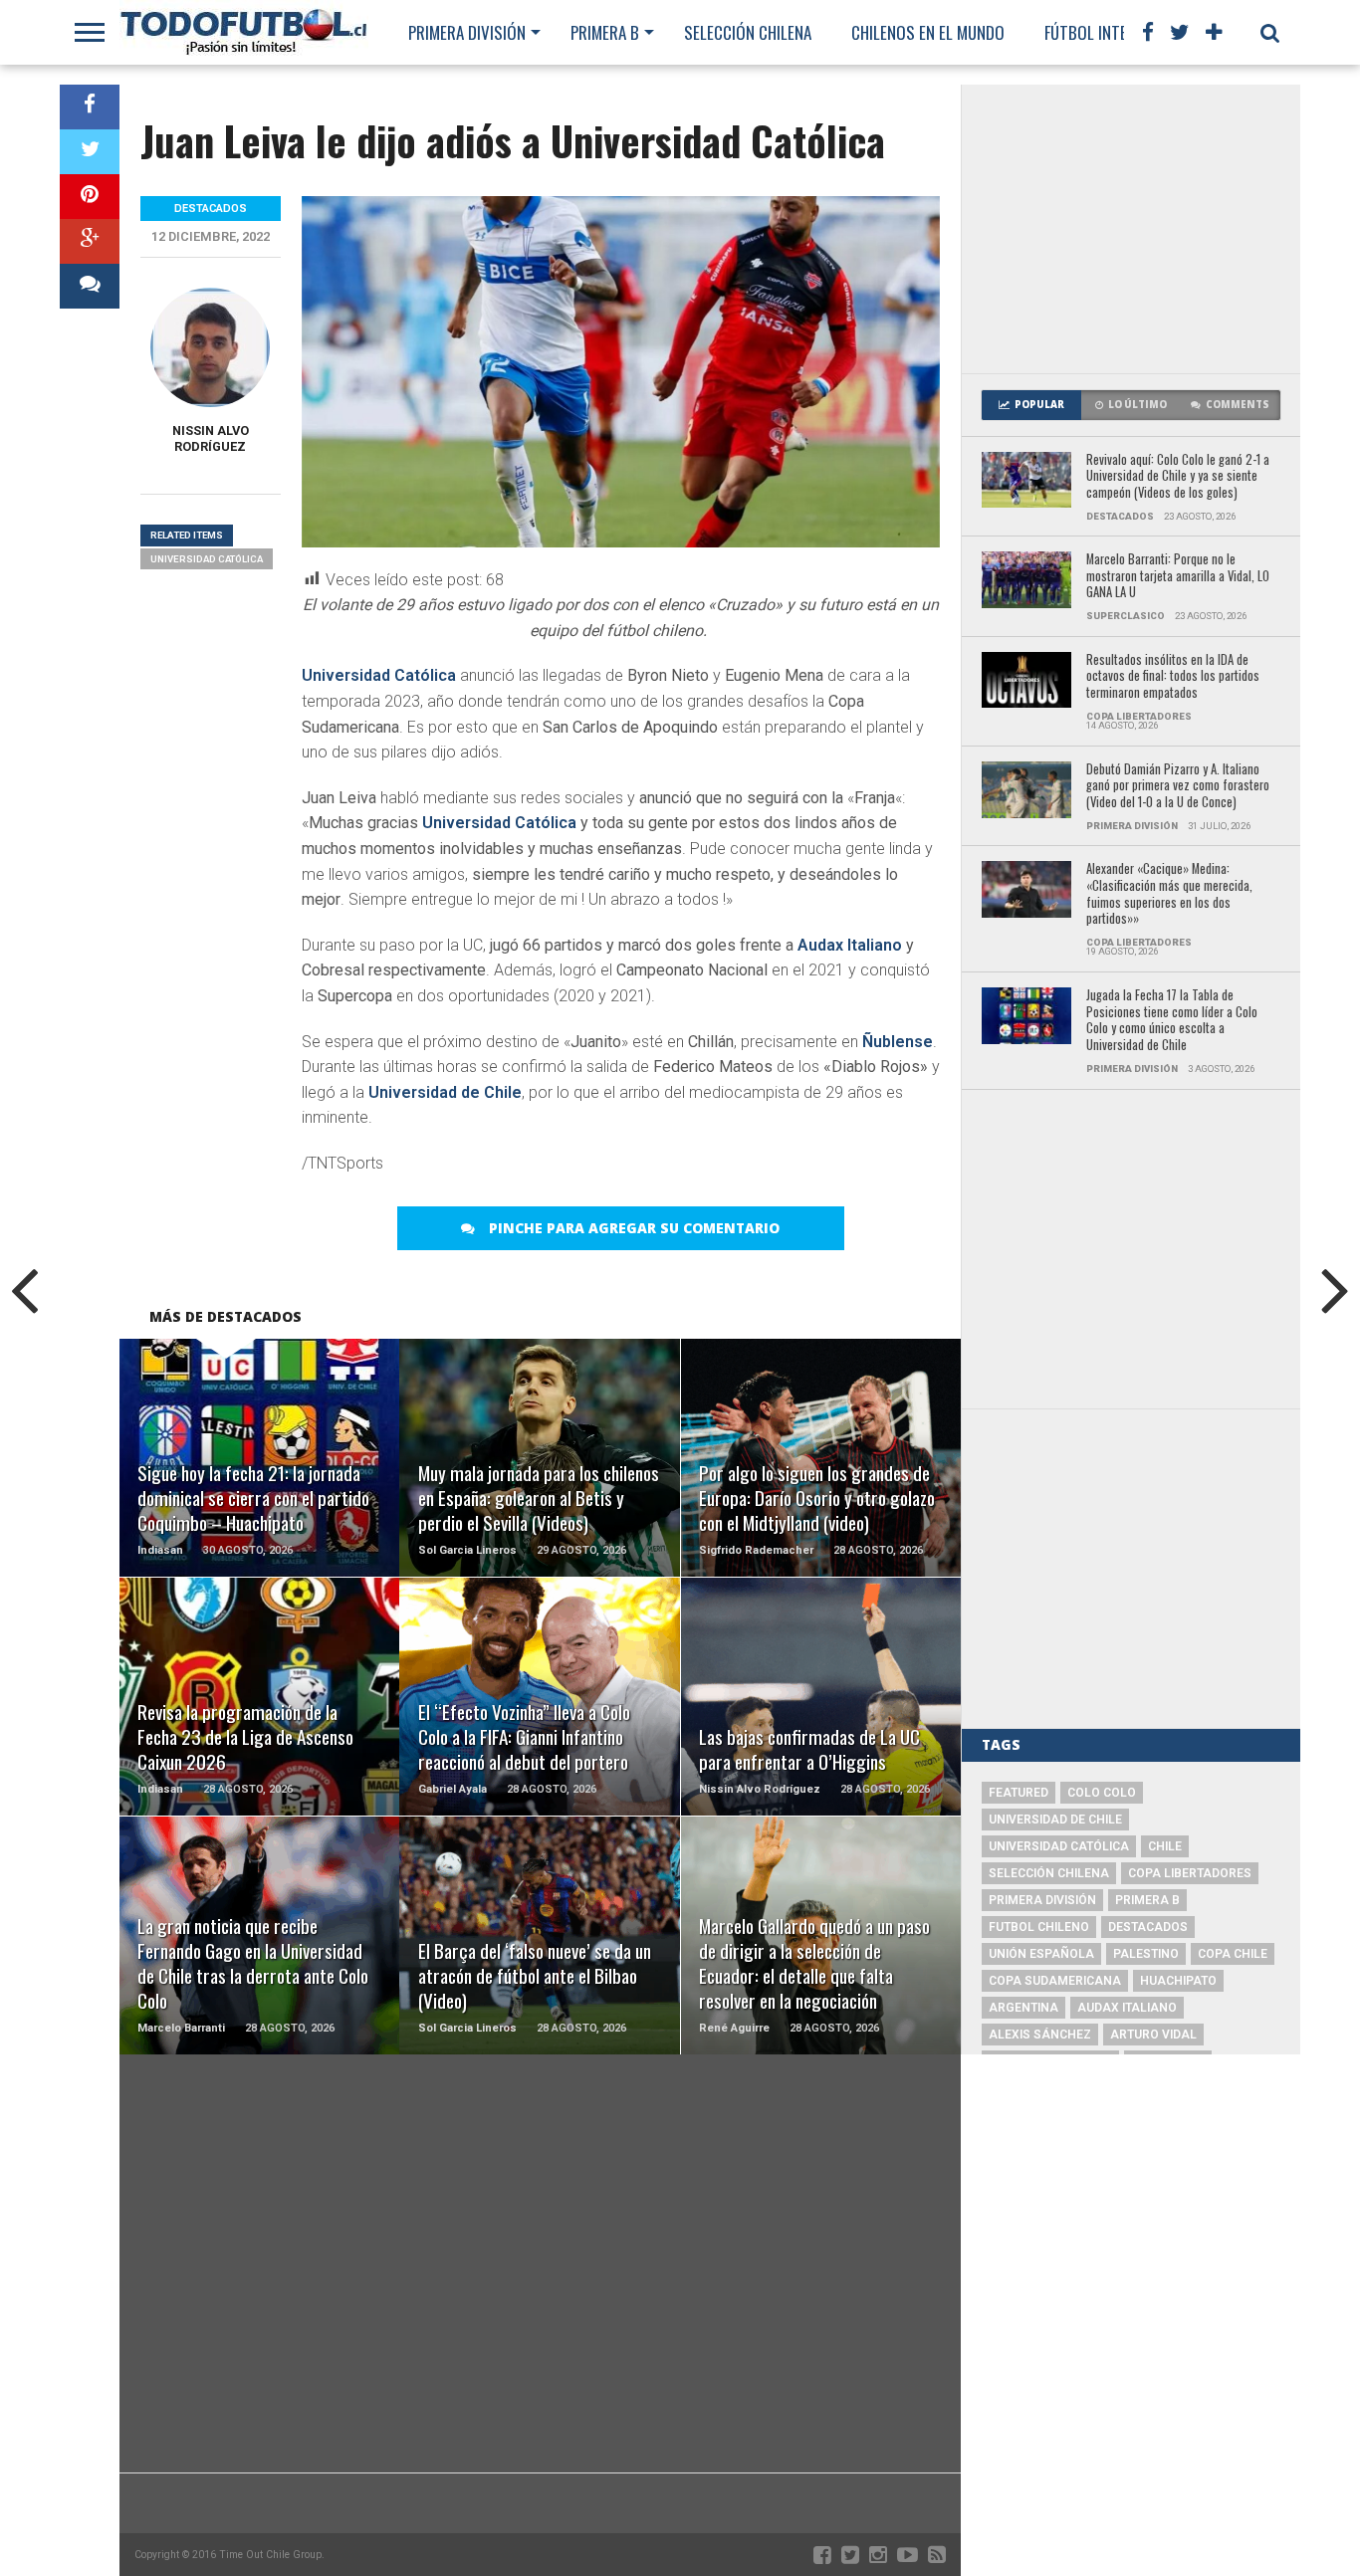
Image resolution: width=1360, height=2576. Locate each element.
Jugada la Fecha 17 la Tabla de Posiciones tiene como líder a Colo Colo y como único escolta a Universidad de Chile (1172, 1021)
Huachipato (1178, 1981)
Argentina (1023, 2008)
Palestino (1146, 1954)
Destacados (1148, 1927)
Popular (1039, 405)
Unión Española (1041, 1954)
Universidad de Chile (445, 1092)
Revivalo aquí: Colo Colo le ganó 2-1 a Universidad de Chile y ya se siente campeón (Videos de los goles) (1178, 477)
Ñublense (898, 1042)
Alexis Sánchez (1040, 2035)
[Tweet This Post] (90, 152)
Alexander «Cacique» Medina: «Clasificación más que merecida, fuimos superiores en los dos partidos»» (1169, 894)
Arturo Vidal (1153, 2035)
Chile (1165, 1846)
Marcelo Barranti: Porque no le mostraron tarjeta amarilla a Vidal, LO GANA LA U (1178, 576)
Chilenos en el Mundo (928, 32)
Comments (1238, 405)
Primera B (605, 32)
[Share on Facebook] (90, 107)
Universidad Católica (379, 675)
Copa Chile (1233, 1954)
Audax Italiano (850, 945)
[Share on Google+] (90, 241)
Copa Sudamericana (1055, 1981)
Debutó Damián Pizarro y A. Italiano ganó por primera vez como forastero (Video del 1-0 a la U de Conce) (1178, 786)
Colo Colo (1102, 1793)
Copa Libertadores (1190, 1873)
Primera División (467, 32)
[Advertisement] (1131, 229)
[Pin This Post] (90, 197)
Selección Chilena (748, 32)
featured (1019, 1793)
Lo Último (1137, 405)
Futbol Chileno (1039, 1927)
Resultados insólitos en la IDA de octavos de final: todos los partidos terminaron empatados (1173, 677)
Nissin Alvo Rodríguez (211, 438)
